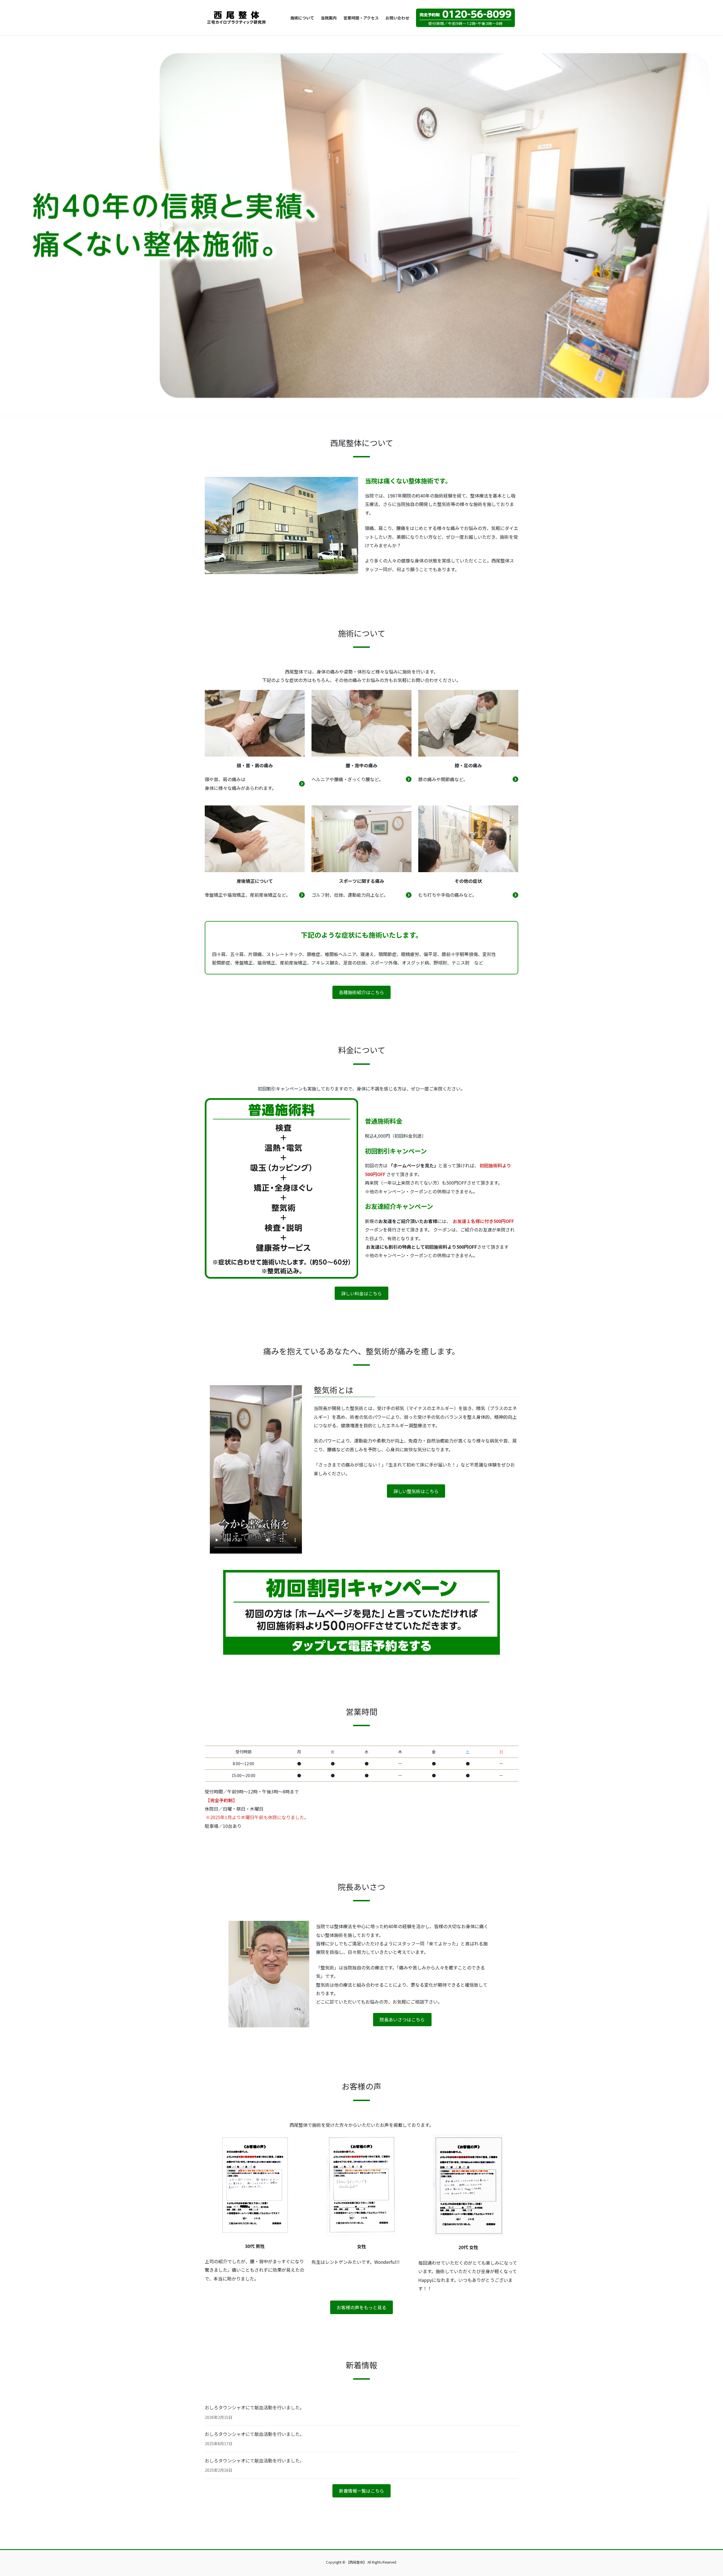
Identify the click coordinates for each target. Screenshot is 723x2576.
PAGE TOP (703, 2493)
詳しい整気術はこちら (416, 1491)
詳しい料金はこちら (361, 1293)
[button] (54, 225)
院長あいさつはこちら (402, 2019)
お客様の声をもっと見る (361, 2307)
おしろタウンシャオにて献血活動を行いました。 (254, 2407)
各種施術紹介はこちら (361, 992)
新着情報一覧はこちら (361, 2491)
